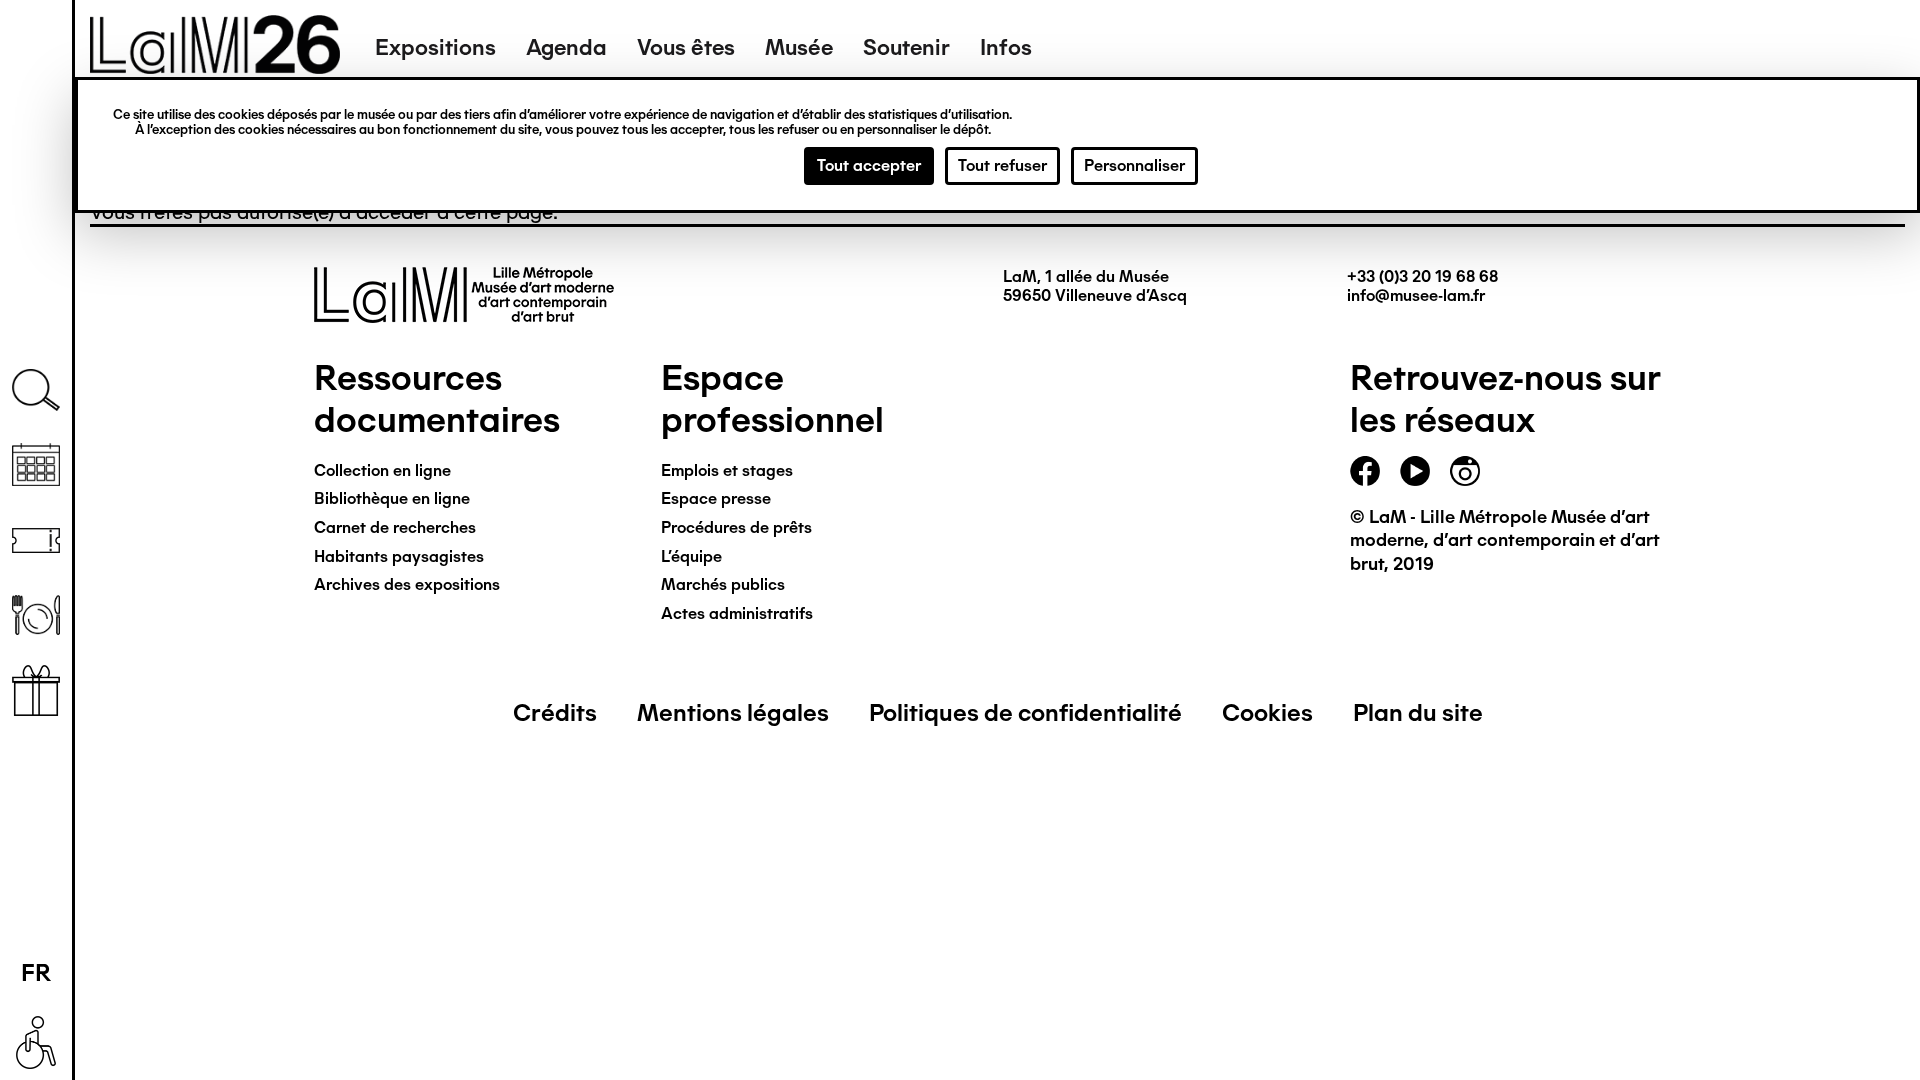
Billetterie (36, 540)
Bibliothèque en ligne (392, 498)
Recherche (36, 390)
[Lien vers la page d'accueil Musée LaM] (215, 67)
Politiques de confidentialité (1025, 712)
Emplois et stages (727, 470)
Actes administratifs (737, 613)
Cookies (1267, 712)
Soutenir (906, 47)
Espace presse (716, 498)
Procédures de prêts (736, 527)
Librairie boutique (36, 690)
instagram (1465, 471)
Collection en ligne (382, 470)
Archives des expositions (407, 584)
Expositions (435, 47)
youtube (1415, 471)
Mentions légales (733, 712)
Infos (1006, 47)
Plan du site (1418, 712)
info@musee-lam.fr (1416, 295)
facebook (1365, 471)
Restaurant (36, 615)
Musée (799, 47)
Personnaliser (1134, 165)
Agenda (566, 47)
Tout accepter (869, 165)
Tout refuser (1002, 165)
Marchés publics (723, 584)
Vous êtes (686, 47)
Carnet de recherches (395, 527)
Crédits (555, 712)
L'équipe (691, 556)
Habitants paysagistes (399, 556)
